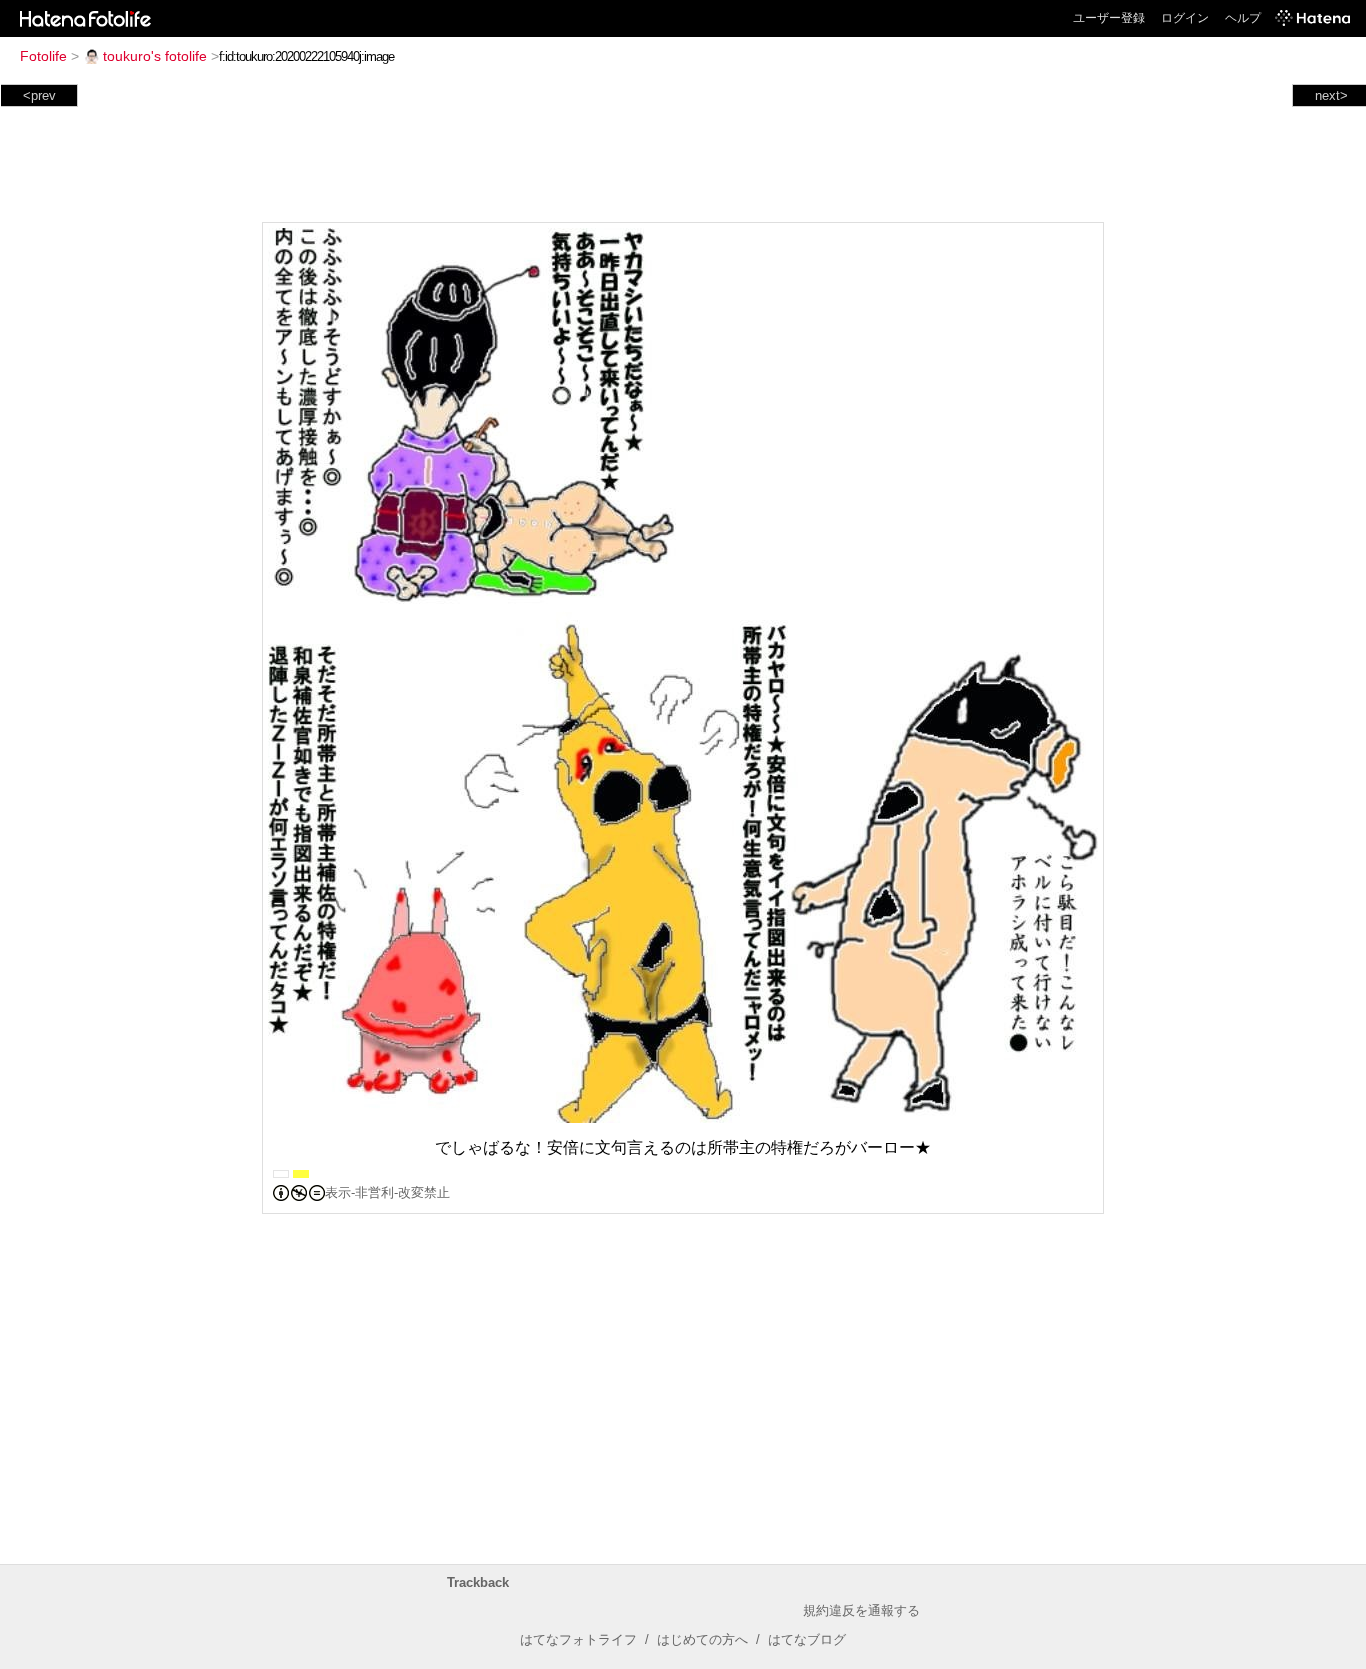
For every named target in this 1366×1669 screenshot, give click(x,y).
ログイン (1185, 18)
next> (1331, 95)
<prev (39, 95)
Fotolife (43, 56)
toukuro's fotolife (155, 56)
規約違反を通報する (861, 1610)
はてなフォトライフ (578, 1639)
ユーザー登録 (1109, 18)
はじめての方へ (702, 1639)
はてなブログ (807, 1639)
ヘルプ (1243, 18)
